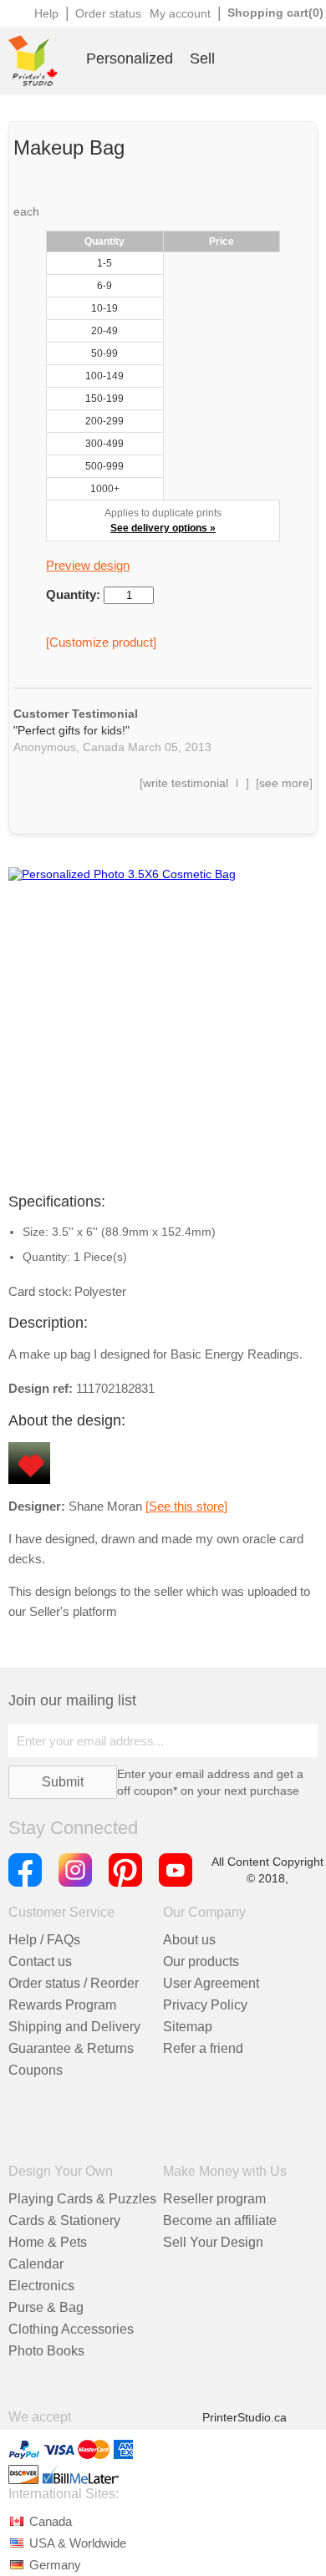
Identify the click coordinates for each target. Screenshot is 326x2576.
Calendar (36, 2264)
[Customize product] (101, 642)
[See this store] (186, 1506)
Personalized (130, 58)
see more (284, 783)
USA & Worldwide (78, 2543)
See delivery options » (163, 528)
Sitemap (188, 2027)
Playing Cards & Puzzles (82, 2199)
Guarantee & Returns (71, 2048)
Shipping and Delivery (74, 2027)
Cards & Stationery (64, 2220)
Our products (201, 1961)
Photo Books (46, 2351)
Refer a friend (203, 2048)
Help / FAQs (44, 1940)
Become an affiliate (220, 2220)
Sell (202, 58)
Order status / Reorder (74, 1983)
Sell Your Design (213, 2242)
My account (180, 13)
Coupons (36, 2070)
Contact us (40, 1961)
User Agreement (211, 1983)
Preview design (88, 565)
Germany (55, 2565)
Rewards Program (62, 2005)
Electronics (41, 2286)
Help (46, 13)
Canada (51, 2521)
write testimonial (186, 783)
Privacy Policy (205, 2005)
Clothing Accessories (71, 2329)
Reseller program (214, 2199)
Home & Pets (48, 2242)
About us (189, 1940)
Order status (108, 13)
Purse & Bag (46, 2307)
